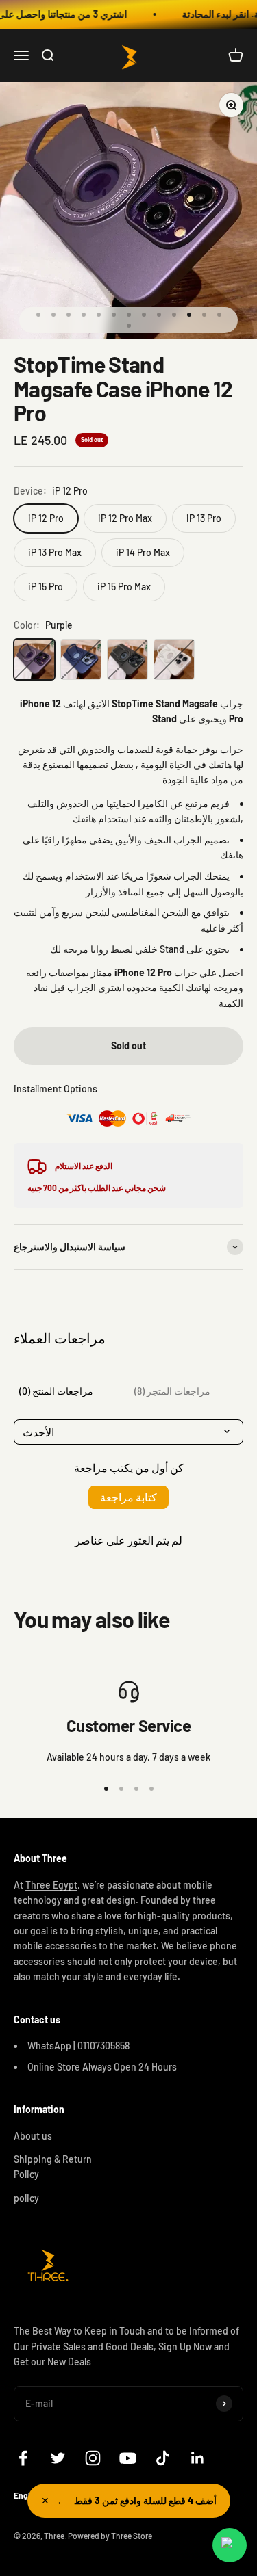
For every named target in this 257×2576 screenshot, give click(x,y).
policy (26, 2198)
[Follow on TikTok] (163, 2458)
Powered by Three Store (110, 2536)
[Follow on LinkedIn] (198, 2458)
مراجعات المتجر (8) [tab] (172, 1391)
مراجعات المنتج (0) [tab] (56, 1391)
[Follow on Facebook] (23, 2458)
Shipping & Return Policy (53, 2167)
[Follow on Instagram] (93, 2458)
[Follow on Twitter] (58, 2458)
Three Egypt (51, 1885)
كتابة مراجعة (128, 1497)
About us (33, 2136)
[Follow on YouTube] (128, 2458)
